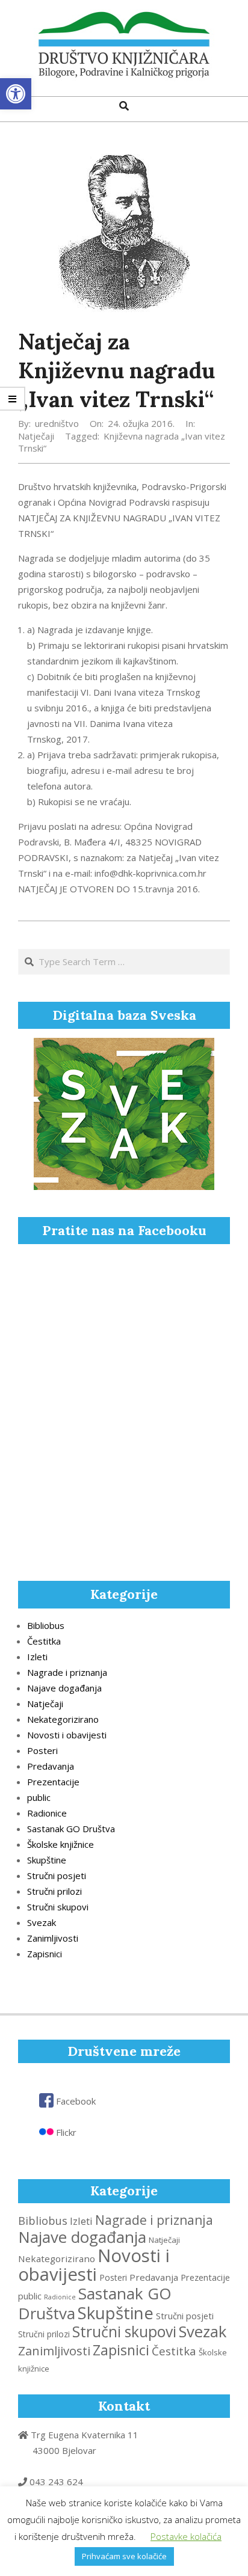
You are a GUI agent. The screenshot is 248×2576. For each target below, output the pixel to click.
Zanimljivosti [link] (53, 1938)
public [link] (39, 1797)
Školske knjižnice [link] (60, 1844)
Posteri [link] (42, 1750)
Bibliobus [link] (46, 1625)
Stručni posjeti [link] (57, 1875)
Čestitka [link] (44, 1641)
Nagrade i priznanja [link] (67, 1672)
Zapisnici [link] (45, 1954)
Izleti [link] (37, 1657)
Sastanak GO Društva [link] (71, 1829)
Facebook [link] (75, 2101)
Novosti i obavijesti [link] (67, 1735)
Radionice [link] (47, 1813)
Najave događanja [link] (64, 1688)
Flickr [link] (65, 2132)
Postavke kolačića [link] (186, 2536)
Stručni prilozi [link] (54, 1891)
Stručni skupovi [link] (58, 1907)
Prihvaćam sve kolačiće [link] (124, 2556)
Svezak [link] (42, 1922)
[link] (16, 94)
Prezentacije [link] (53, 1782)
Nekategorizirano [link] (63, 1719)
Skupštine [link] (47, 1860)
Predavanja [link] (51, 1766)
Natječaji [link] (36, 436)
